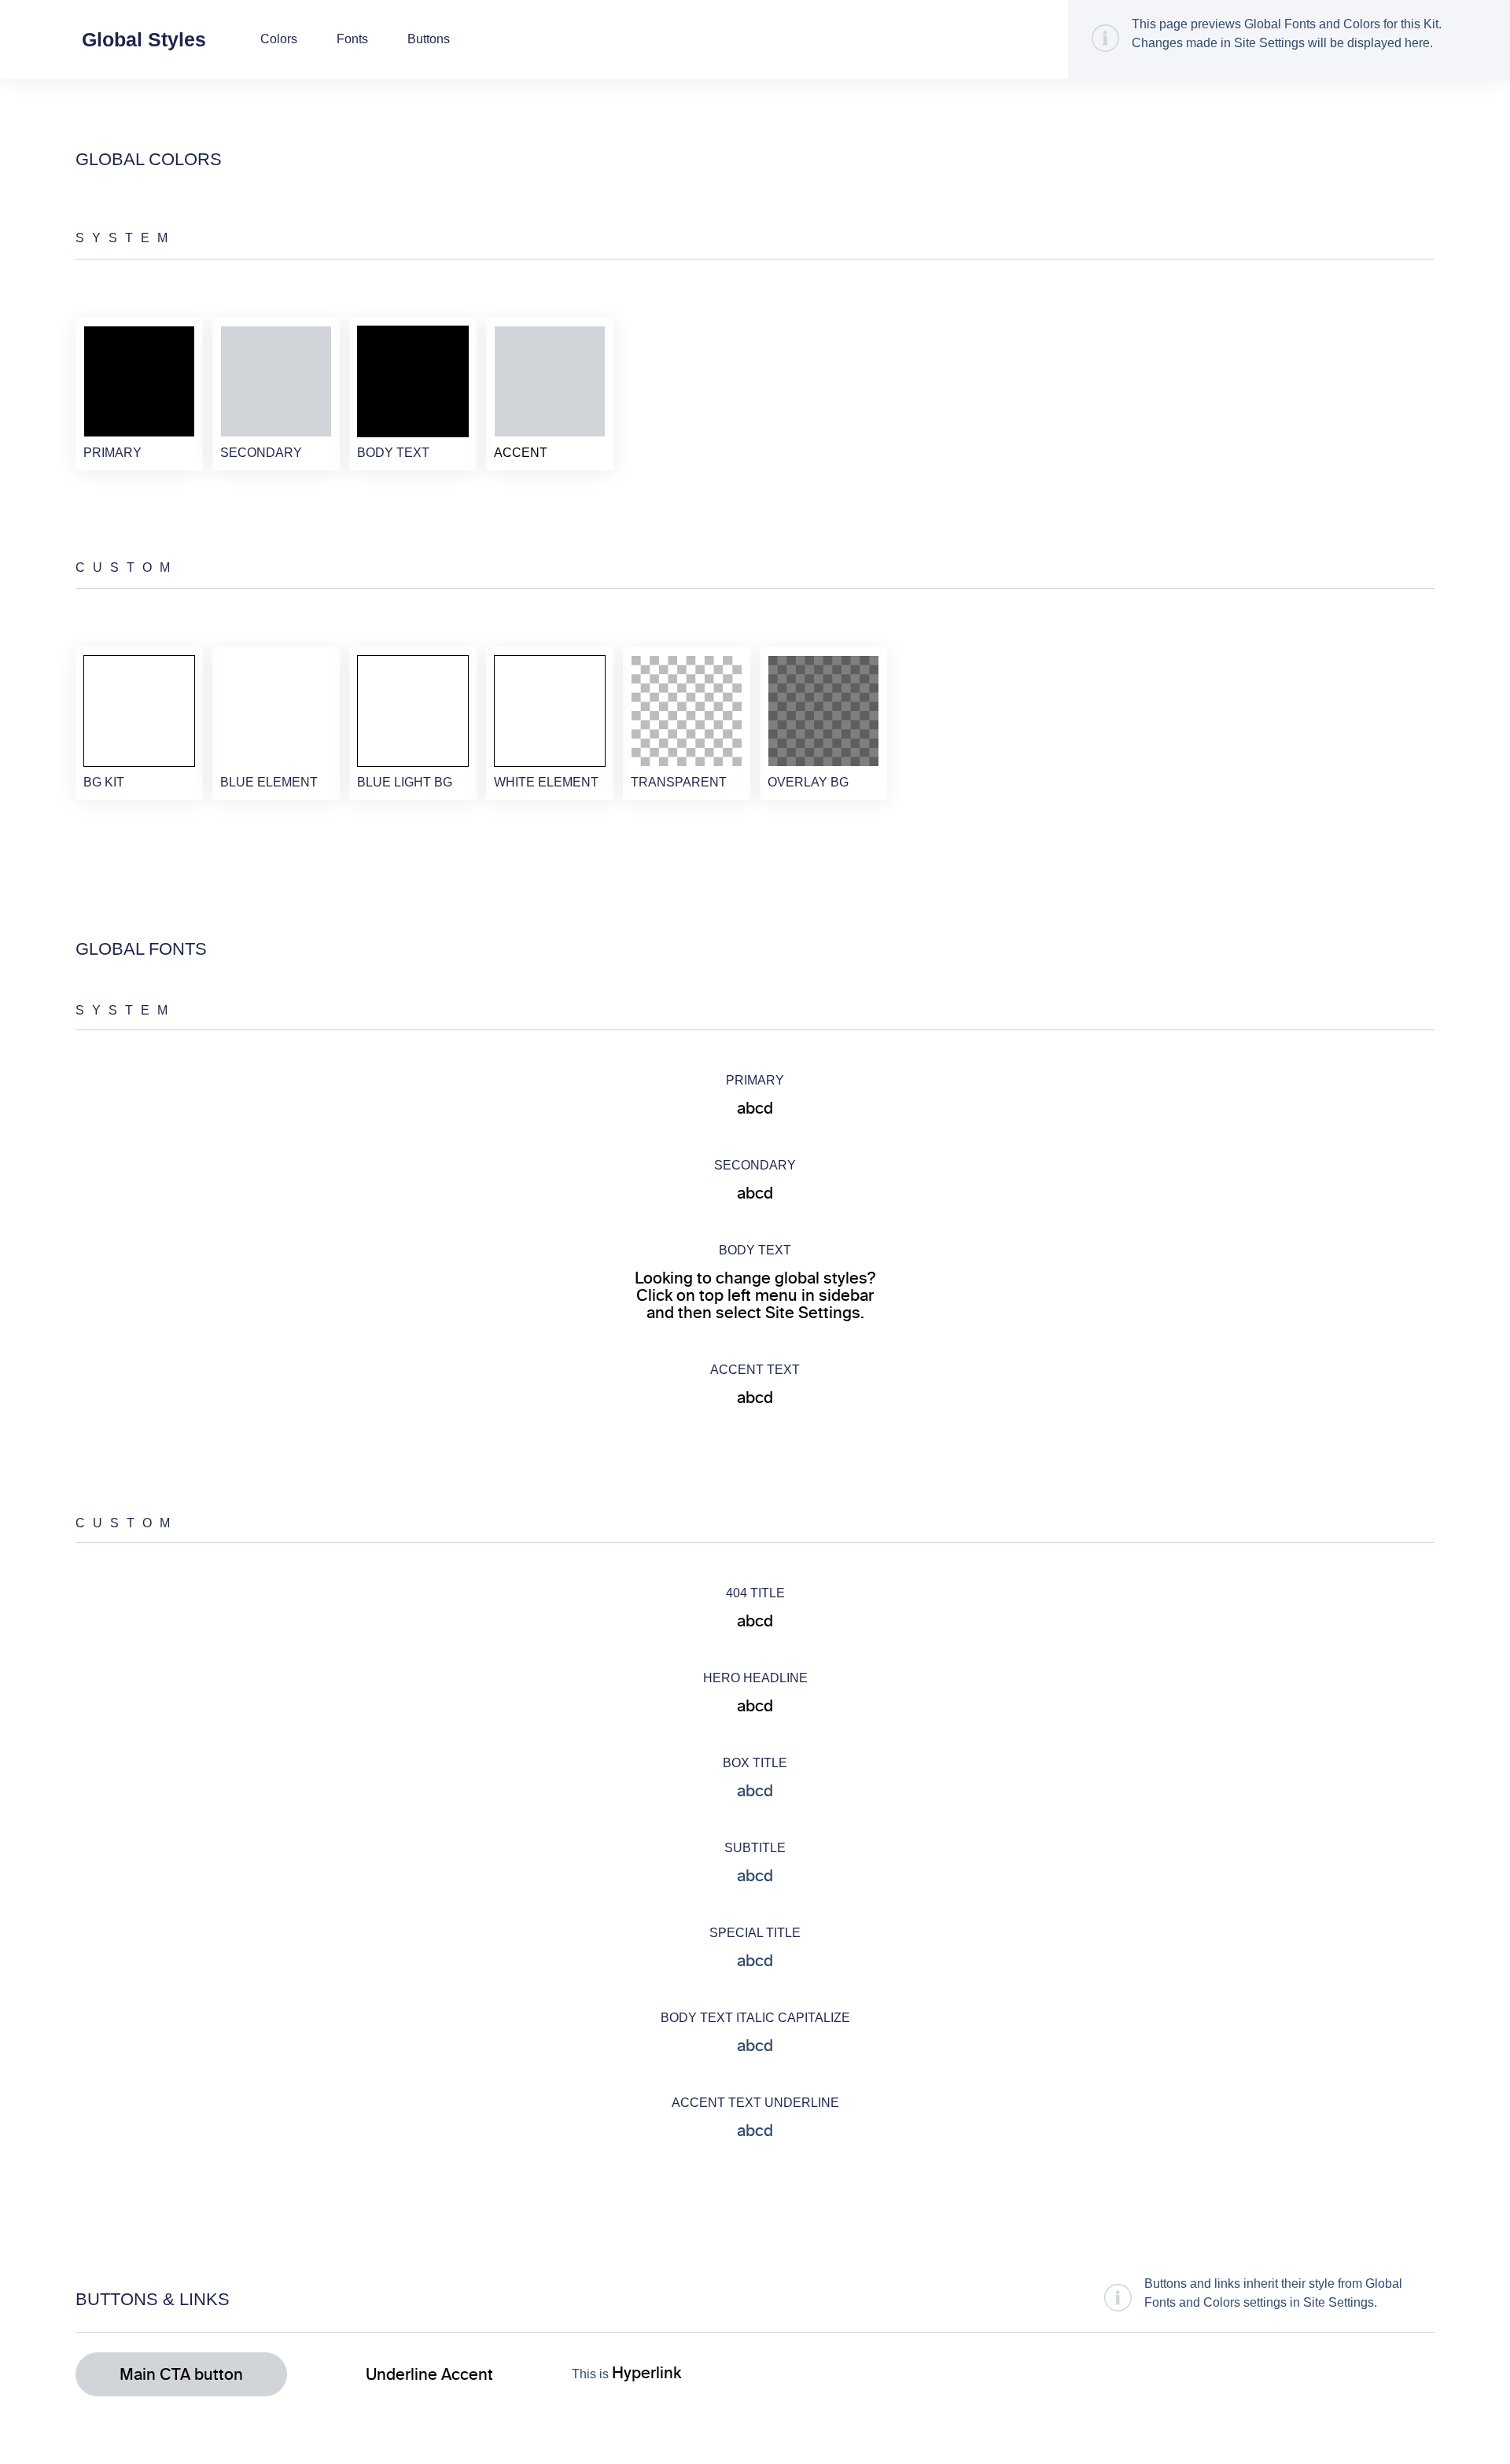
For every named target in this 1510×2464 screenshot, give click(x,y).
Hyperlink (646, 2373)
